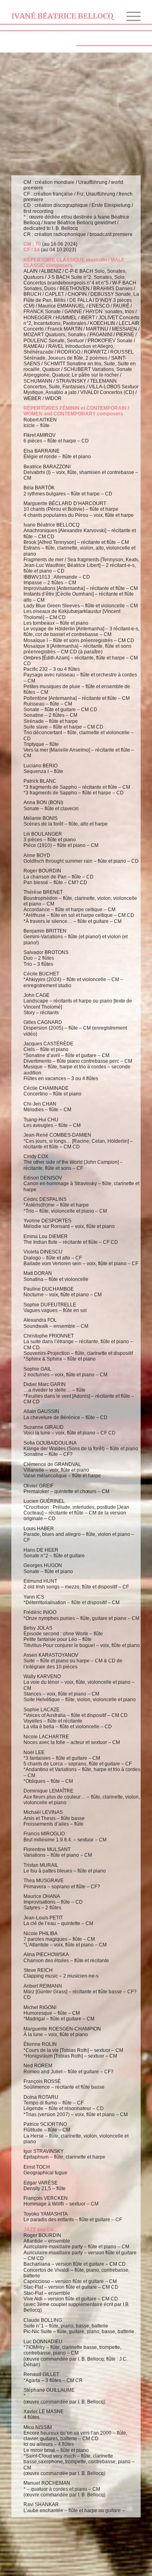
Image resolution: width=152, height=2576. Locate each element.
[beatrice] (63, 16)
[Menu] (130, 16)
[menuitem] (130, 16)
